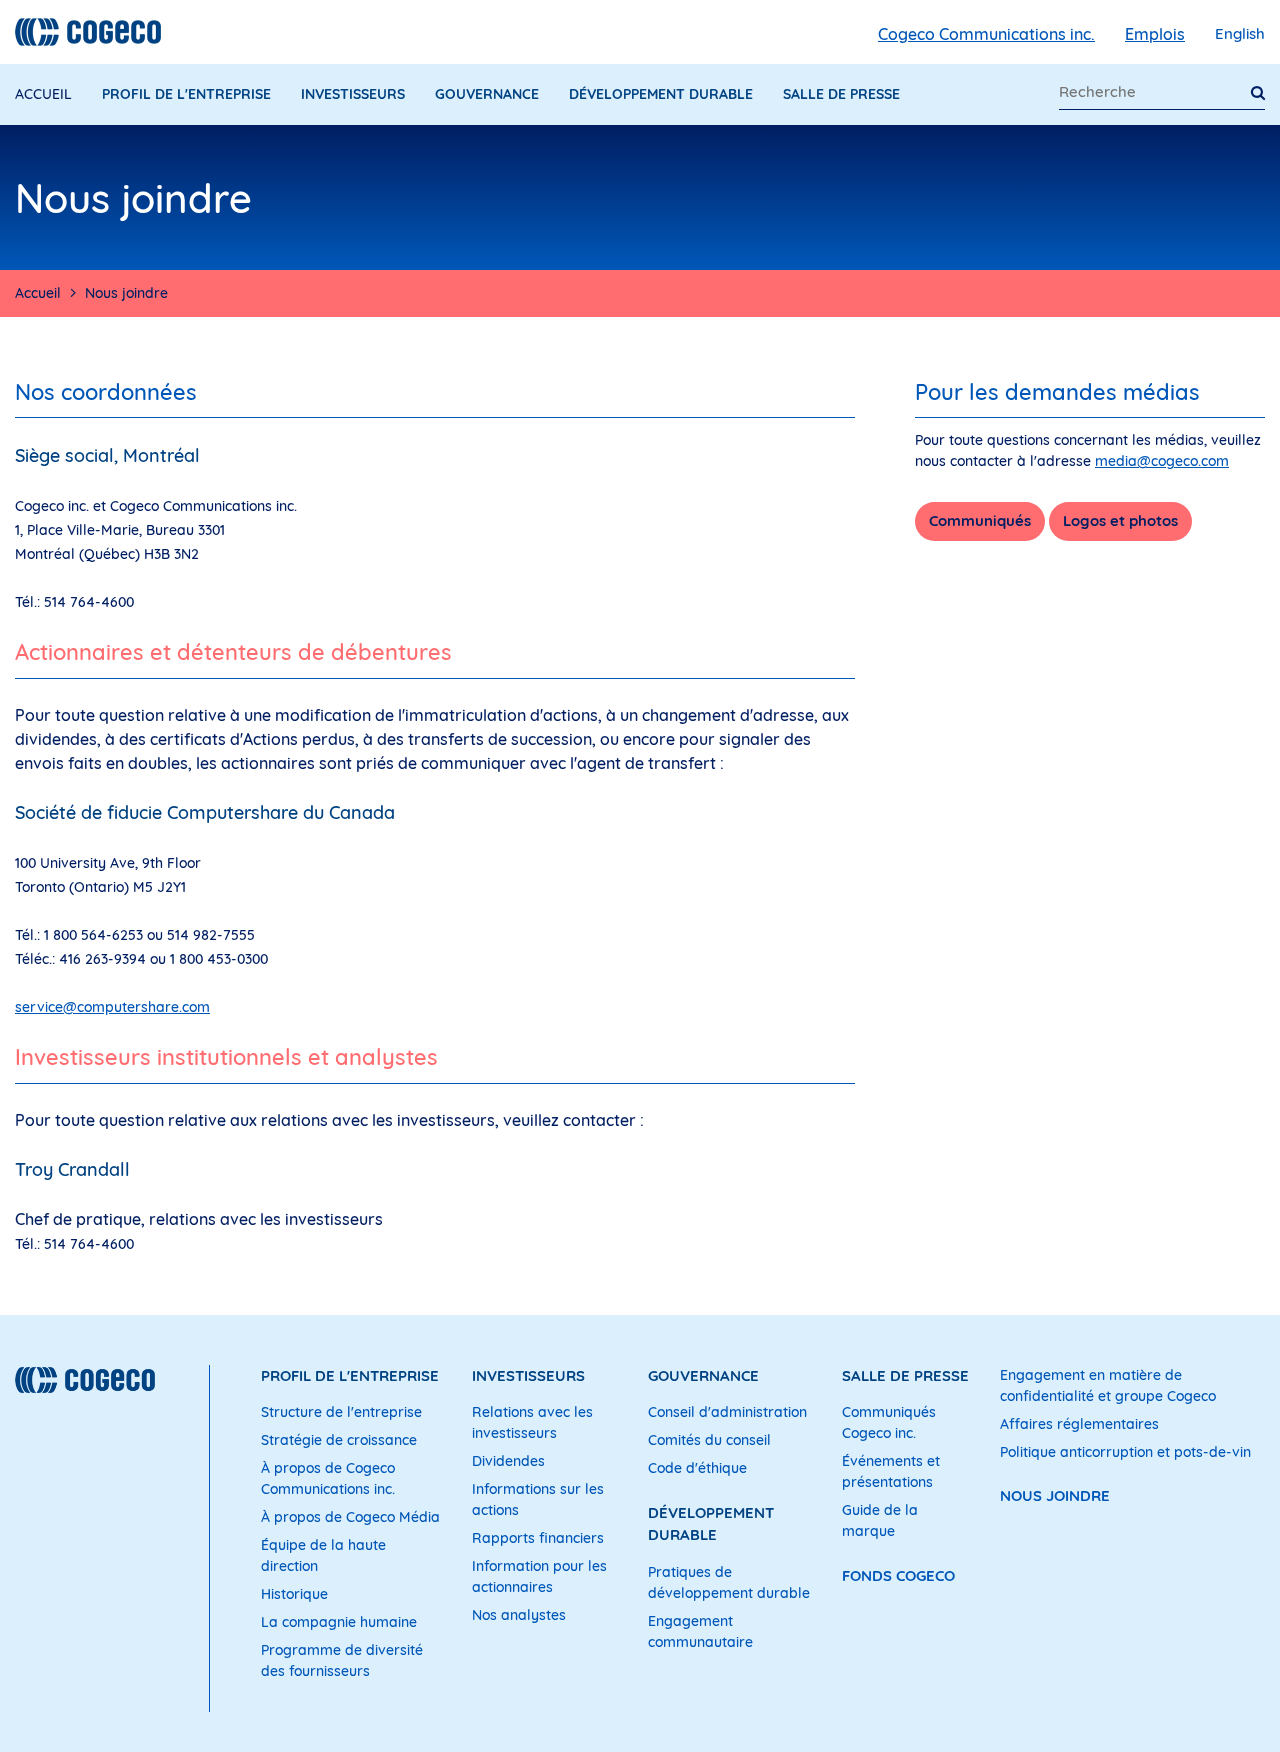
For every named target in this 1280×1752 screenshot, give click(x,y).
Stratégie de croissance (339, 1440)
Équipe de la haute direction (323, 1555)
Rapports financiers (538, 1538)
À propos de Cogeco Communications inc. (328, 1478)
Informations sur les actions (538, 1499)
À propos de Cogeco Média (350, 1517)
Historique (294, 1594)
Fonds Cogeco (898, 1575)
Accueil (43, 94)
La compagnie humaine (339, 1622)
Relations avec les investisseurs (532, 1422)
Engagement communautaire (700, 1631)
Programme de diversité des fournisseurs (342, 1660)
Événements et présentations (891, 1471)
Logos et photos (1120, 520)
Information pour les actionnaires (539, 1576)
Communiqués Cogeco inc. (889, 1422)
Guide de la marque (880, 1520)
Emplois (1155, 34)
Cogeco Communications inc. (986, 34)
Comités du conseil (709, 1440)
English (1240, 33)
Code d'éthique (697, 1468)
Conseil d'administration (727, 1412)
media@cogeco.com (1162, 461)
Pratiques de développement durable (729, 1582)
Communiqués (980, 520)
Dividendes (508, 1461)
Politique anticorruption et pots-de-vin (1125, 1452)
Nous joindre (1055, 1495)
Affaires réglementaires (1079, 1424)
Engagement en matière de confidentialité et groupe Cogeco (1108, 1385)
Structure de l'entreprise (341, 1412)
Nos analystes (519, 1615)
